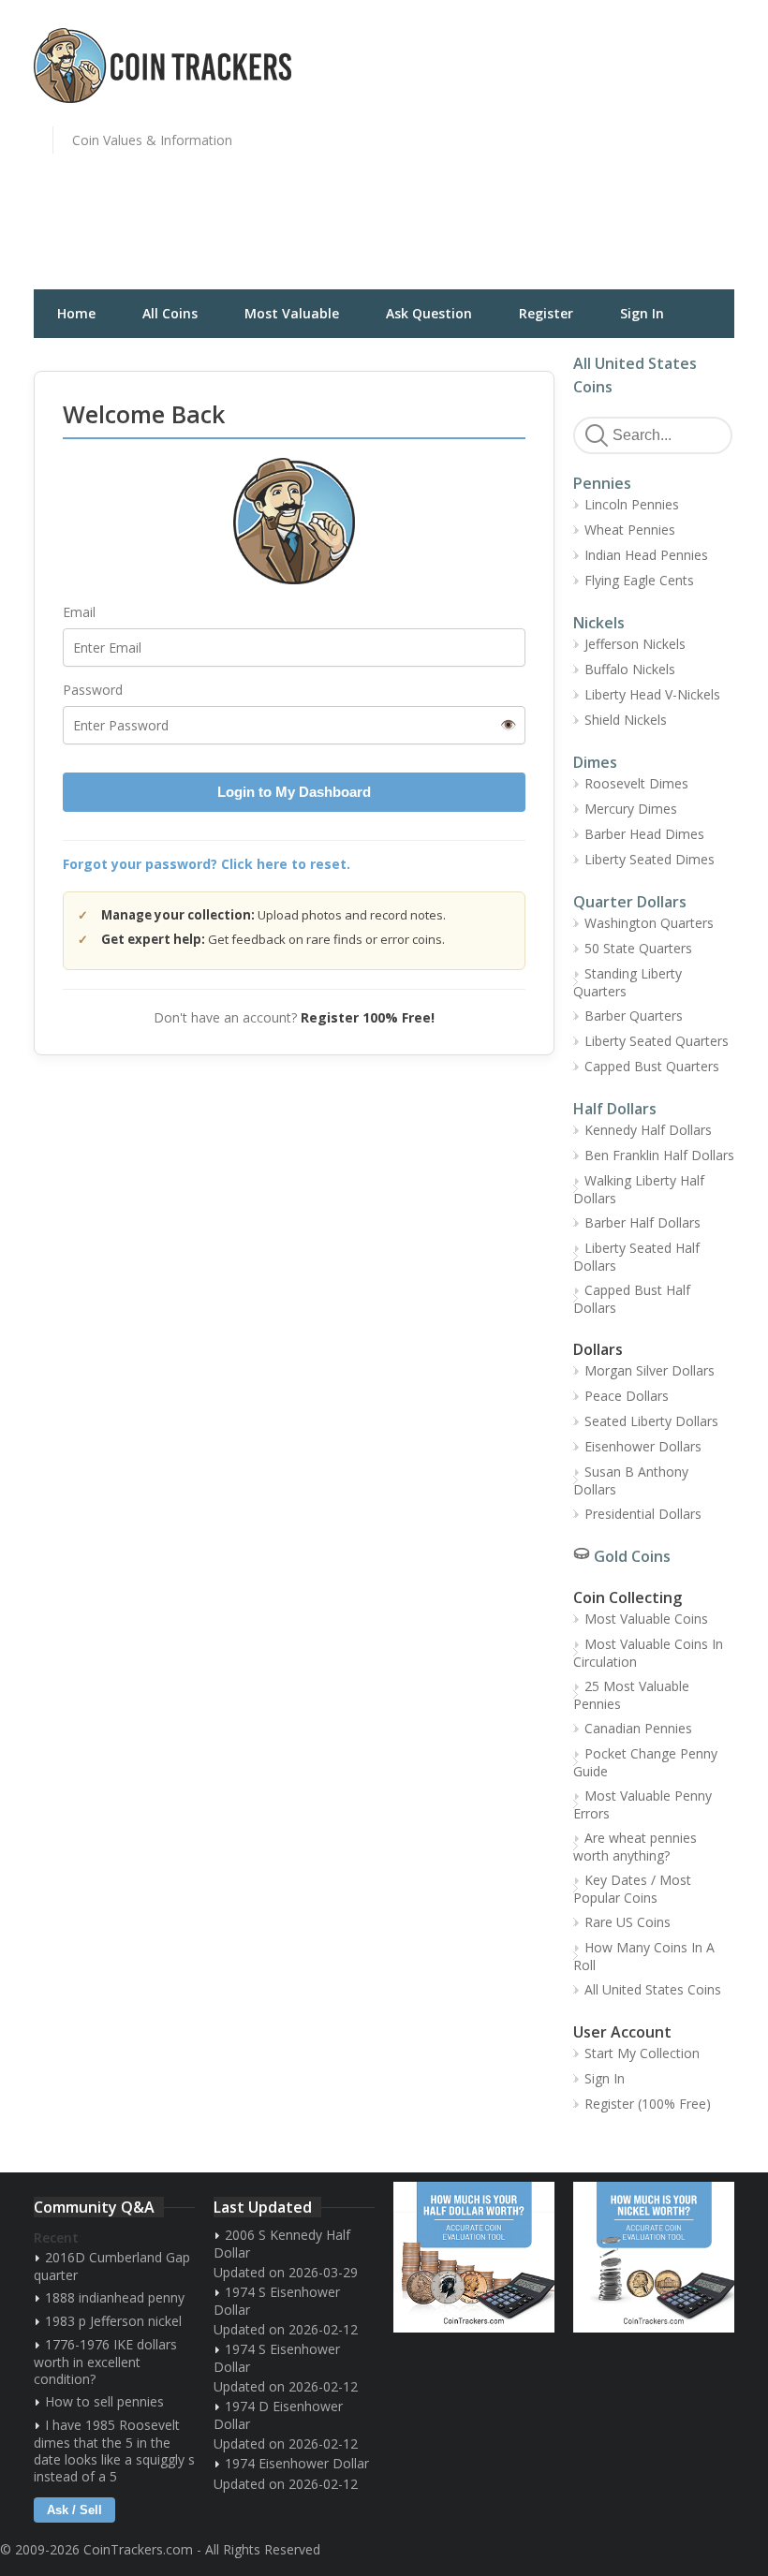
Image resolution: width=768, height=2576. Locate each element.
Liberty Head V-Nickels (652, 694)
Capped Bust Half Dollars (632, 1299)
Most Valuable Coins (646, 1619)
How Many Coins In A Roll (644, 1956)
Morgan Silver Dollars (650, 1370)
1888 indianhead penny (115, 2297)
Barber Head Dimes (644, 834)
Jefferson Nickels (635, 644)
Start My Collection (642, 2053)
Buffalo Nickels (630, 669)
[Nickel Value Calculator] (654, 2257)
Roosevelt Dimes (636, 783)
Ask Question (429, 313)
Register (546, 313)
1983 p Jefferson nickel (113, 2321)
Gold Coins (632, 1556)
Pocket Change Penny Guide (645, 1762)
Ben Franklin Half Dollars (659, 1155)
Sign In (642, 313)
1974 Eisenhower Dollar (297, 2463)
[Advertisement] (581, 155)
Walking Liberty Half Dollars (639, 1189)
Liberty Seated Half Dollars (636, 1257)
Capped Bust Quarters (652, 1066)
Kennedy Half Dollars (648, 1130)
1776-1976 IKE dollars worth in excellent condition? (105, 2362)
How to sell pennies (104, 2401)
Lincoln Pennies (632, 504)
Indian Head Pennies (646, 555)
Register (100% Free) (648, 2104)
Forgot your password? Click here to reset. (207, 864)
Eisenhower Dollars (643, 1446)
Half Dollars (615, 1109)
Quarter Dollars (630, 902)
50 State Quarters (638, 948)
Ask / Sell (74, 2510)
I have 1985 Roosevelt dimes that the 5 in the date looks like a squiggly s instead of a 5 (114, 2451)
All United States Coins (653, 1989)
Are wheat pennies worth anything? (635, 1847)
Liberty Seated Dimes (650, 859)
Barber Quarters (634, 1016)
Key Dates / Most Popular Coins (632, 1889)
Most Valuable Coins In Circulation (648, 1653)
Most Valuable (292, 313)
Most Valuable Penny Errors (642, 1804)
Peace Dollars (627, 1396)
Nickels (599, 623)
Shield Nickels (626, 720)
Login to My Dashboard (294, 792)
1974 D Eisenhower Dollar (278, 2415)
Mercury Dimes (631, 809)
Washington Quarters (649, 923)
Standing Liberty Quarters (628, 982)
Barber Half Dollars (642, 1222)
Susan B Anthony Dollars (631, 1480)
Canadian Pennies (638, 1728)
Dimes (595, 762)
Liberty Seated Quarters (657, 1041)
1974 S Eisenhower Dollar (277, 2301)
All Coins (170, 313)
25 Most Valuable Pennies (631, 1695)
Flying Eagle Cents (639, 580)
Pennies (602, 483)
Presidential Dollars (643, 1514)
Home (76, 313)
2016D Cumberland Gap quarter (112, 2266)
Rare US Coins (628, 1922)
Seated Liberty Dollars (651, 1421)
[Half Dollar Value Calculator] (474, 2257)
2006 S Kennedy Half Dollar (282, 2244)
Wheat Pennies (630, 530)
